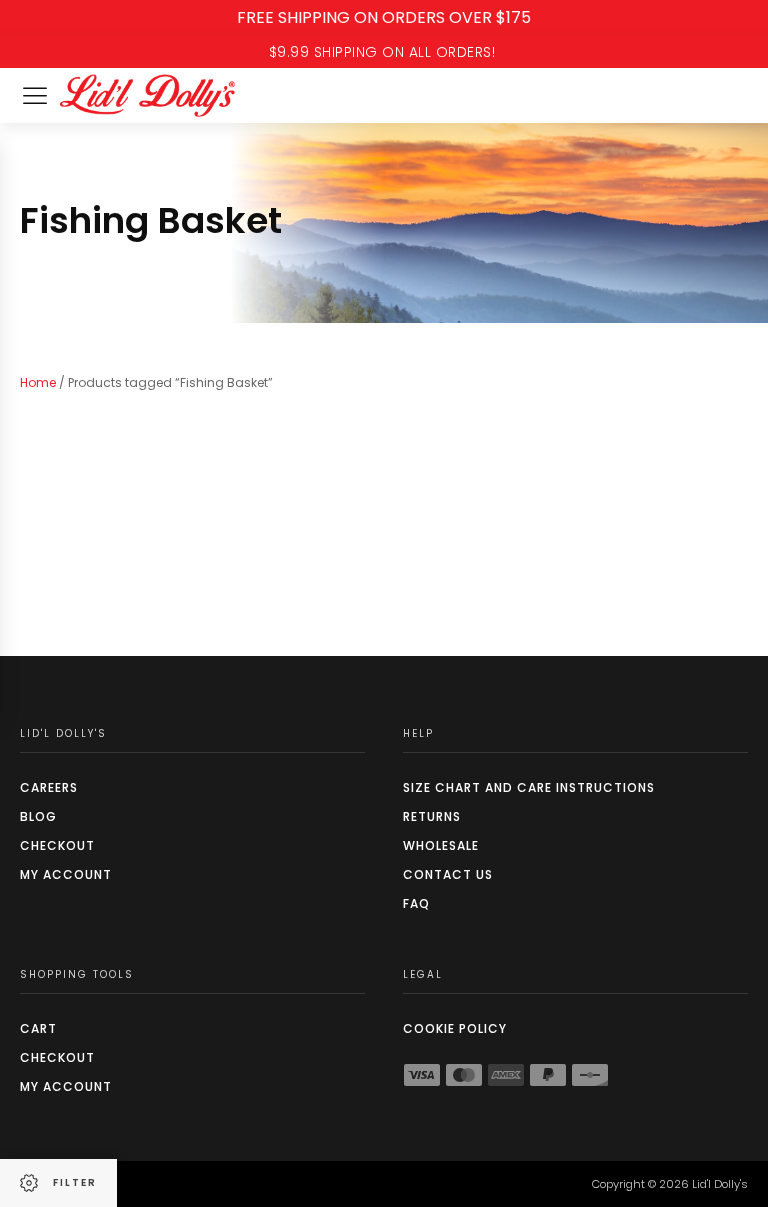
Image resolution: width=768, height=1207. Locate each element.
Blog (38, 816)
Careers (49, 787)
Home (38, 382)
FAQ (416, 903)
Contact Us (448, 874)
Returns (432, 816)
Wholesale (441, 845)
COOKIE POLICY (455, 1028)
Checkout (57, 845)
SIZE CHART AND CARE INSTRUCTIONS (529, 787)
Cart (38, 1028)
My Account (66, 874)
